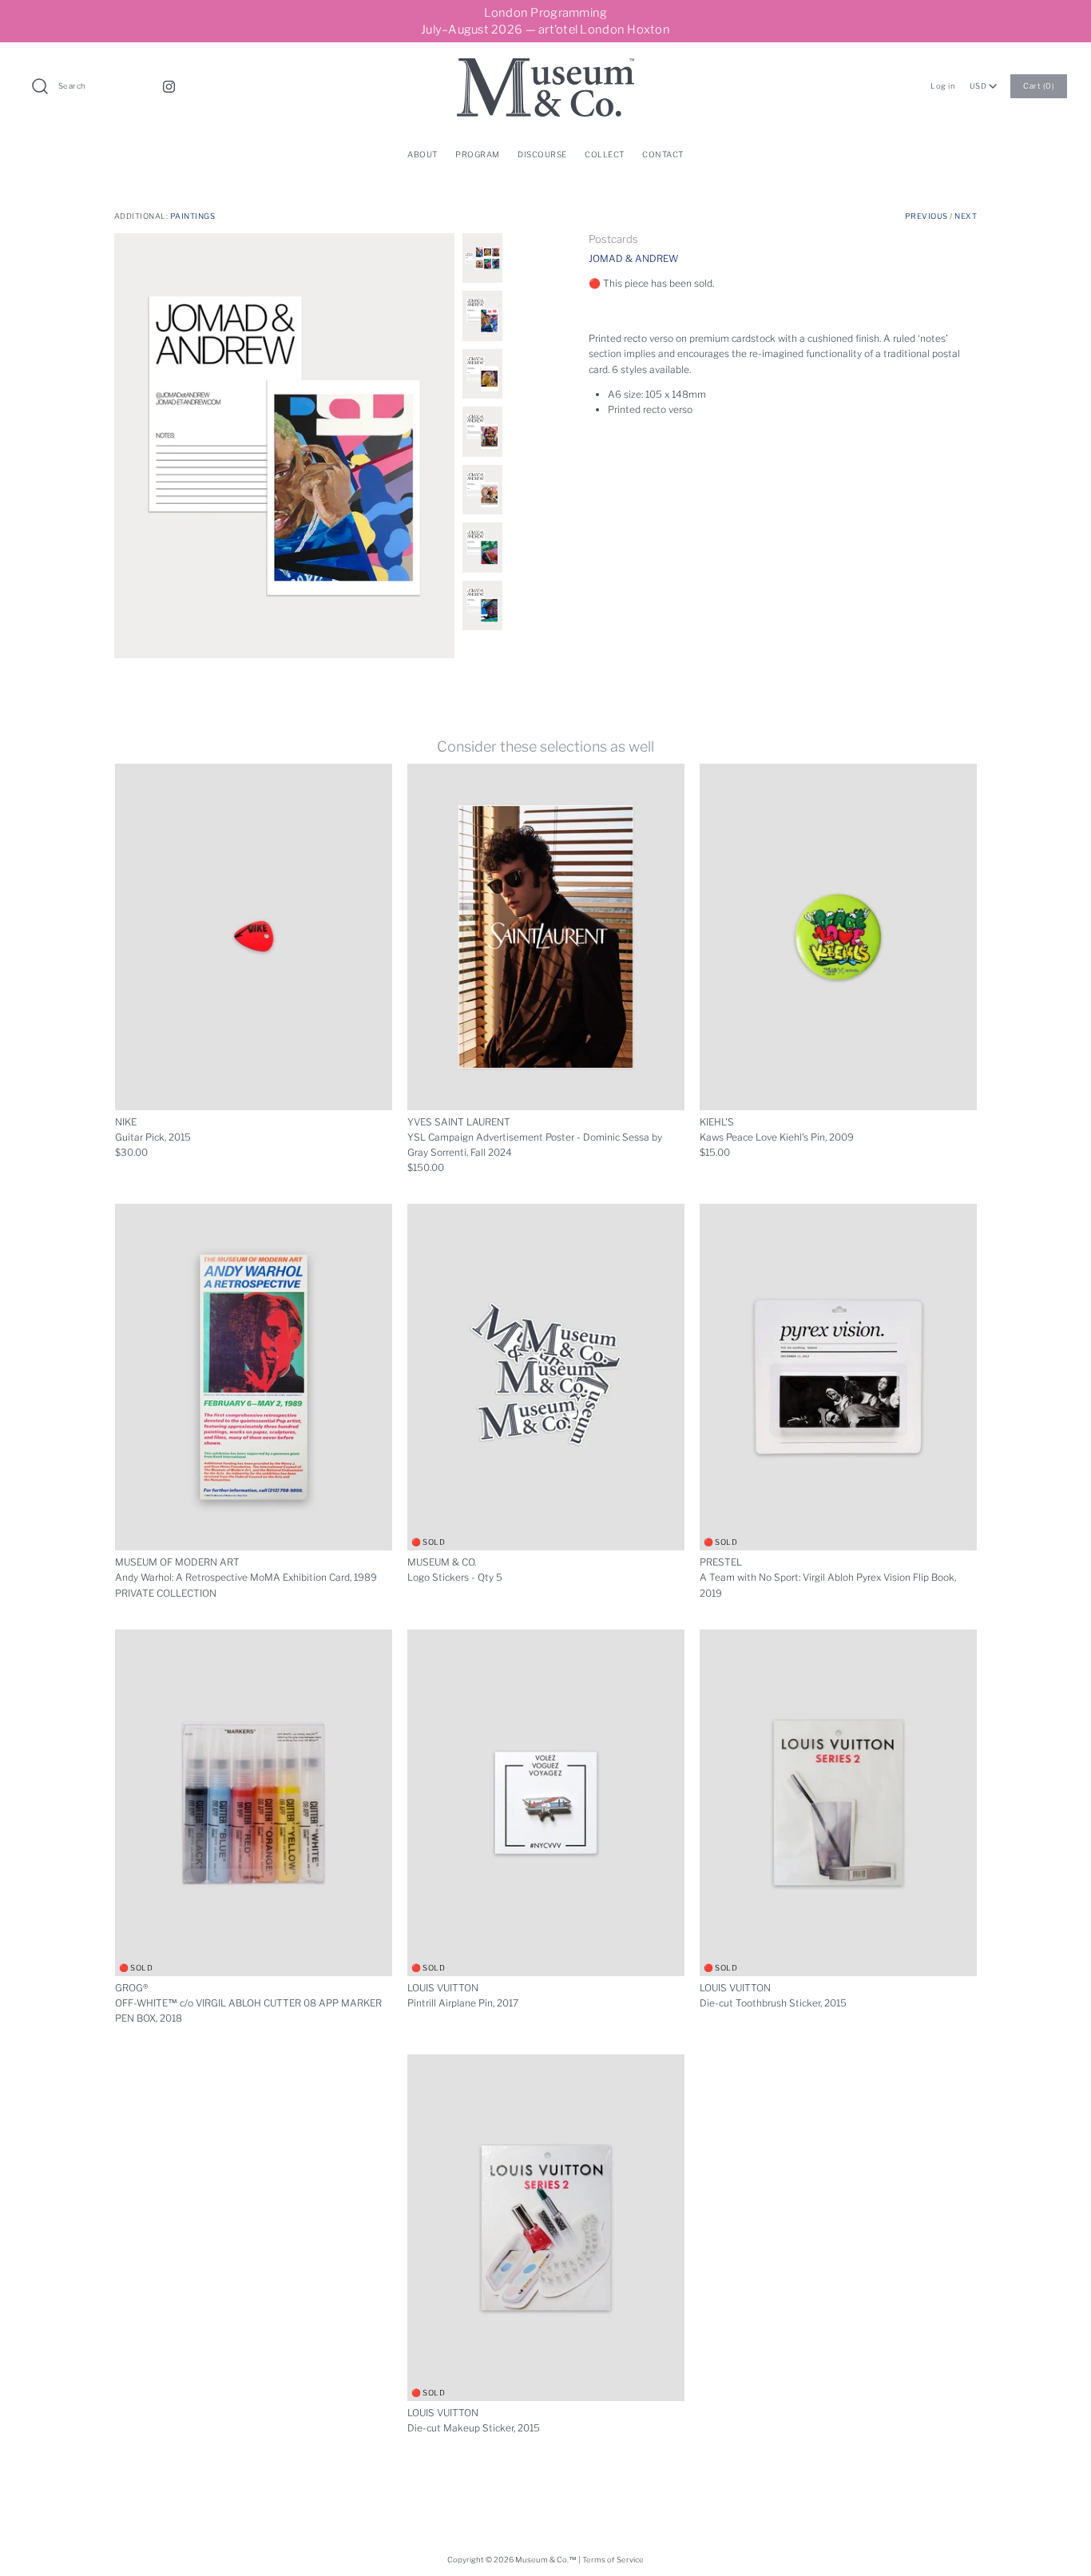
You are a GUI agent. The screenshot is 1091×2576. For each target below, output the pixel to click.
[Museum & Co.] (545, 66)
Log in (943, 86)
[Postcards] (284, 446)
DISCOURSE (542, 154)
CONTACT (663, 154)
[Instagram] (169, 87)
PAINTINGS (192, 216)
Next (966, 216)
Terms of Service (613, 2560)
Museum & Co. (542, 2560)
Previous (926, 216)
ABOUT (423, 154)
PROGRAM (478, 154)
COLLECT (605, 154)
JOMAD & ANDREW (633, 258)
